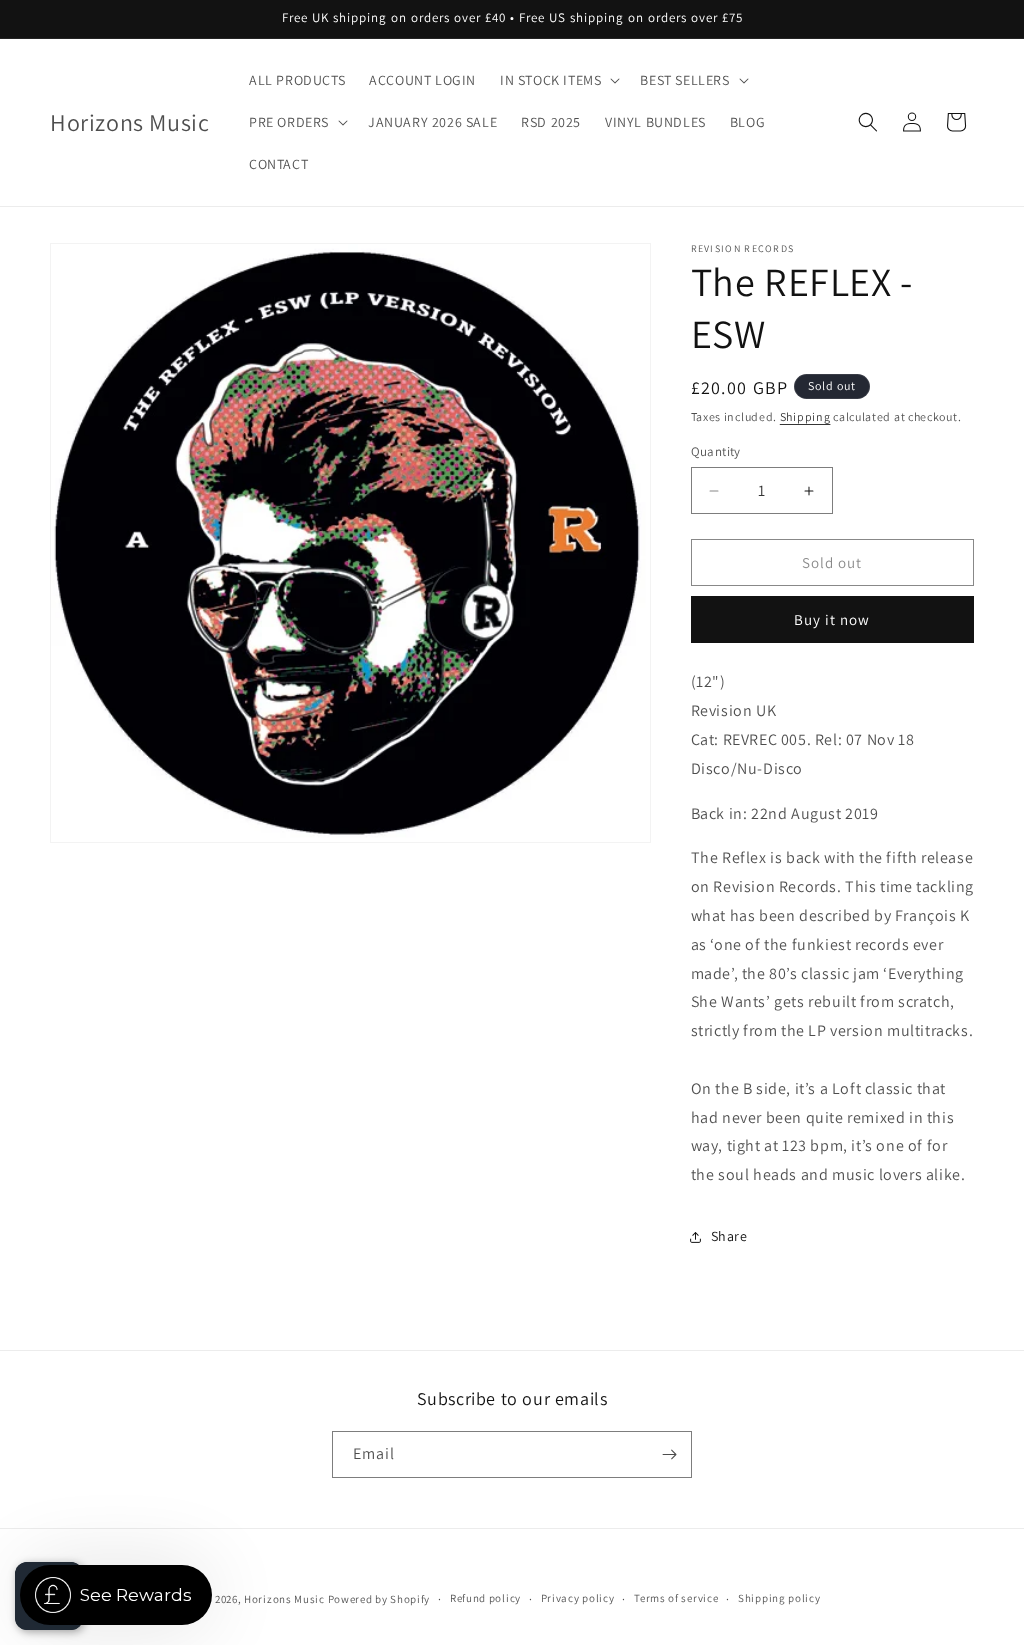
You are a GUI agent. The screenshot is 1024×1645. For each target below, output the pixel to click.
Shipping (805, 416)
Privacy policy (578, 1598)
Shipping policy (779, 1598)
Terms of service (676, 1598)
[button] (558, 80)
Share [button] (729, 1236)
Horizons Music (284, 1599)
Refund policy (485, 1598)
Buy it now (832, 619)
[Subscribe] (669, 1454)
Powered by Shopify (379, 1599)
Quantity (716, 451)
